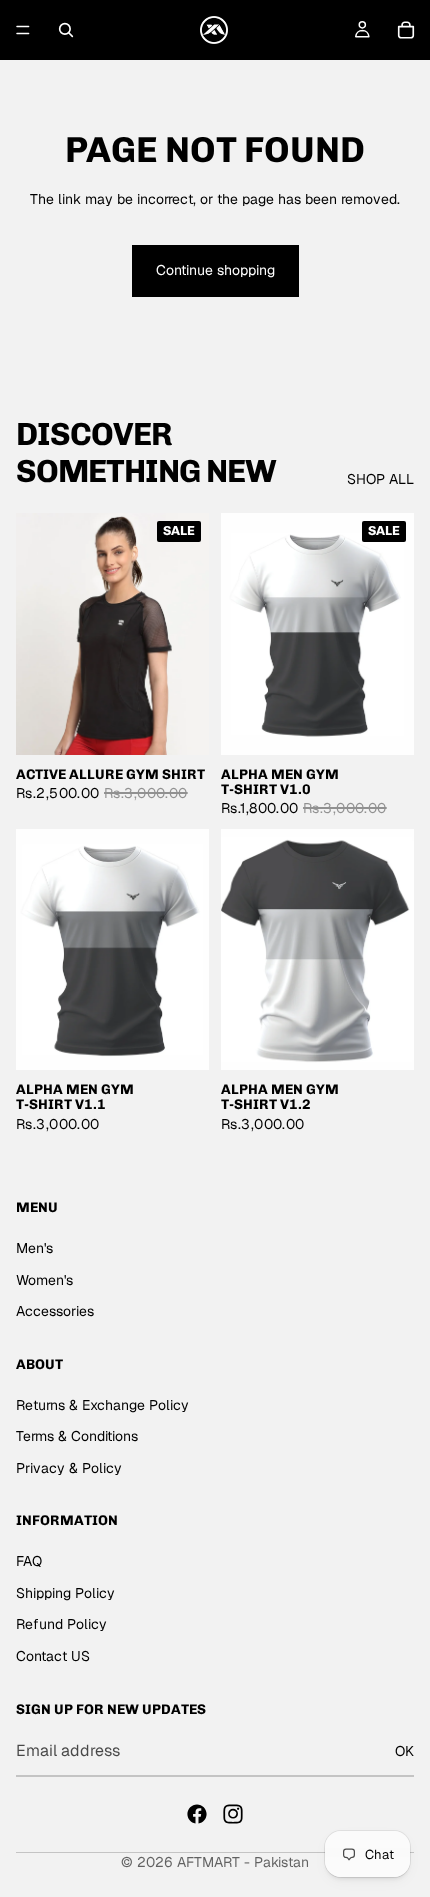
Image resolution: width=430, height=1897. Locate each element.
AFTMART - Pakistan (243, 1862)
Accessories (55, 1312)
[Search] (66, 30)
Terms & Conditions (77, 1437)
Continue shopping (215, 270)
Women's (44, 1280)
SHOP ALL (380, 479)
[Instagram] (233, 1814)
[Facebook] (197, 1814)
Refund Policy (61, 1625)
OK (404, 1751)
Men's (34, 1248)
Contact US (53, 1656)
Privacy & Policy (69, 1468)
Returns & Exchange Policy (102, 1405)
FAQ (29, 1561)
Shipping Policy (65, 1593)
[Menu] (23, 30)
